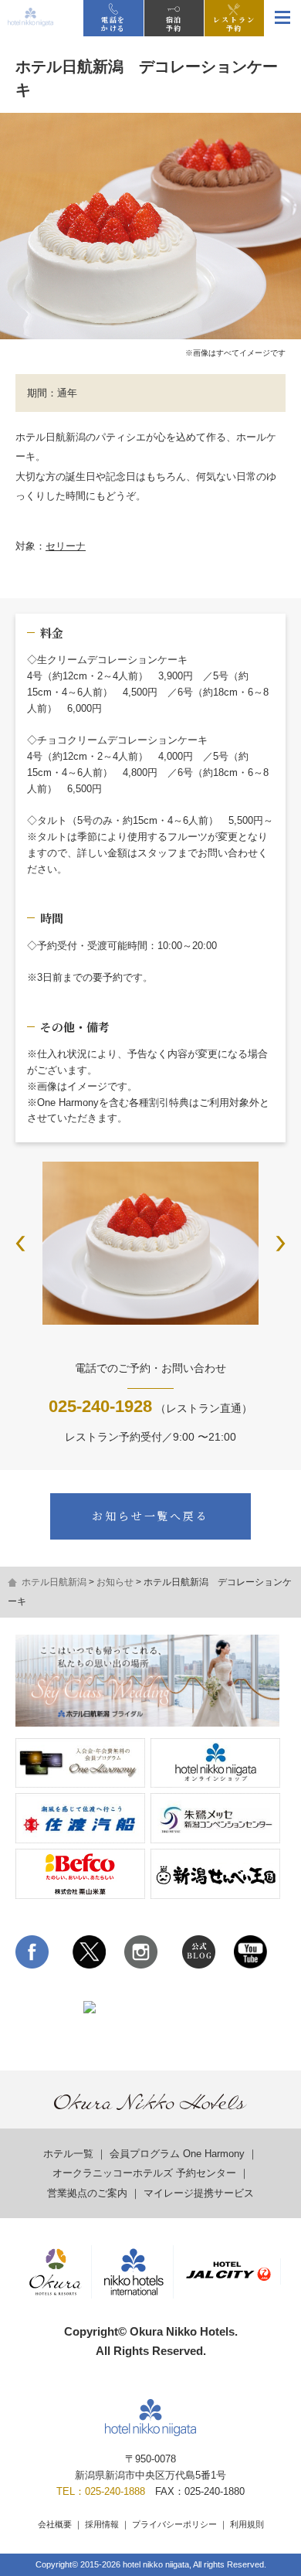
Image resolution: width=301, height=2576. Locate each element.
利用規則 (247, 2524)
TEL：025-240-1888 (101, 2491)
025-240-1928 (100, 1406)
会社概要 (55, 2524)
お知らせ (115, 1582)
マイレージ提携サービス (199, 2193)
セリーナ (66, 546)
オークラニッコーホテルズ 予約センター (144, 2173)
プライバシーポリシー (174, 2524)
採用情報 (102, 2524)
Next (281, 1244)
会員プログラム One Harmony (177, 2154)
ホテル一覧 (68, 2154)
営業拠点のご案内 (87, 2193)
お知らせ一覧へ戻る (150, 1516)
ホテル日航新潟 (54, 1582)
